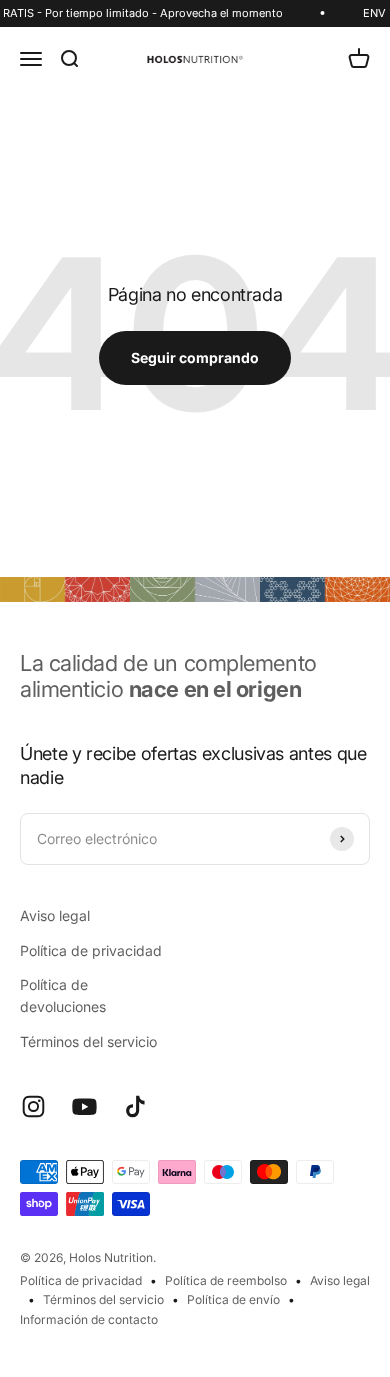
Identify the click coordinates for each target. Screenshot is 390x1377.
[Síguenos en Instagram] (33, 1106)
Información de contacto (89, 1319)
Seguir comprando (195, 357)
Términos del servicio (88, 1041)
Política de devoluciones (63, 995)
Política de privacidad (91, 950)
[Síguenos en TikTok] (135, 1106)
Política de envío (233, 1299)
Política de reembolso (226, 1280)
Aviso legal (55, 915)
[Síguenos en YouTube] (84, 1106)
